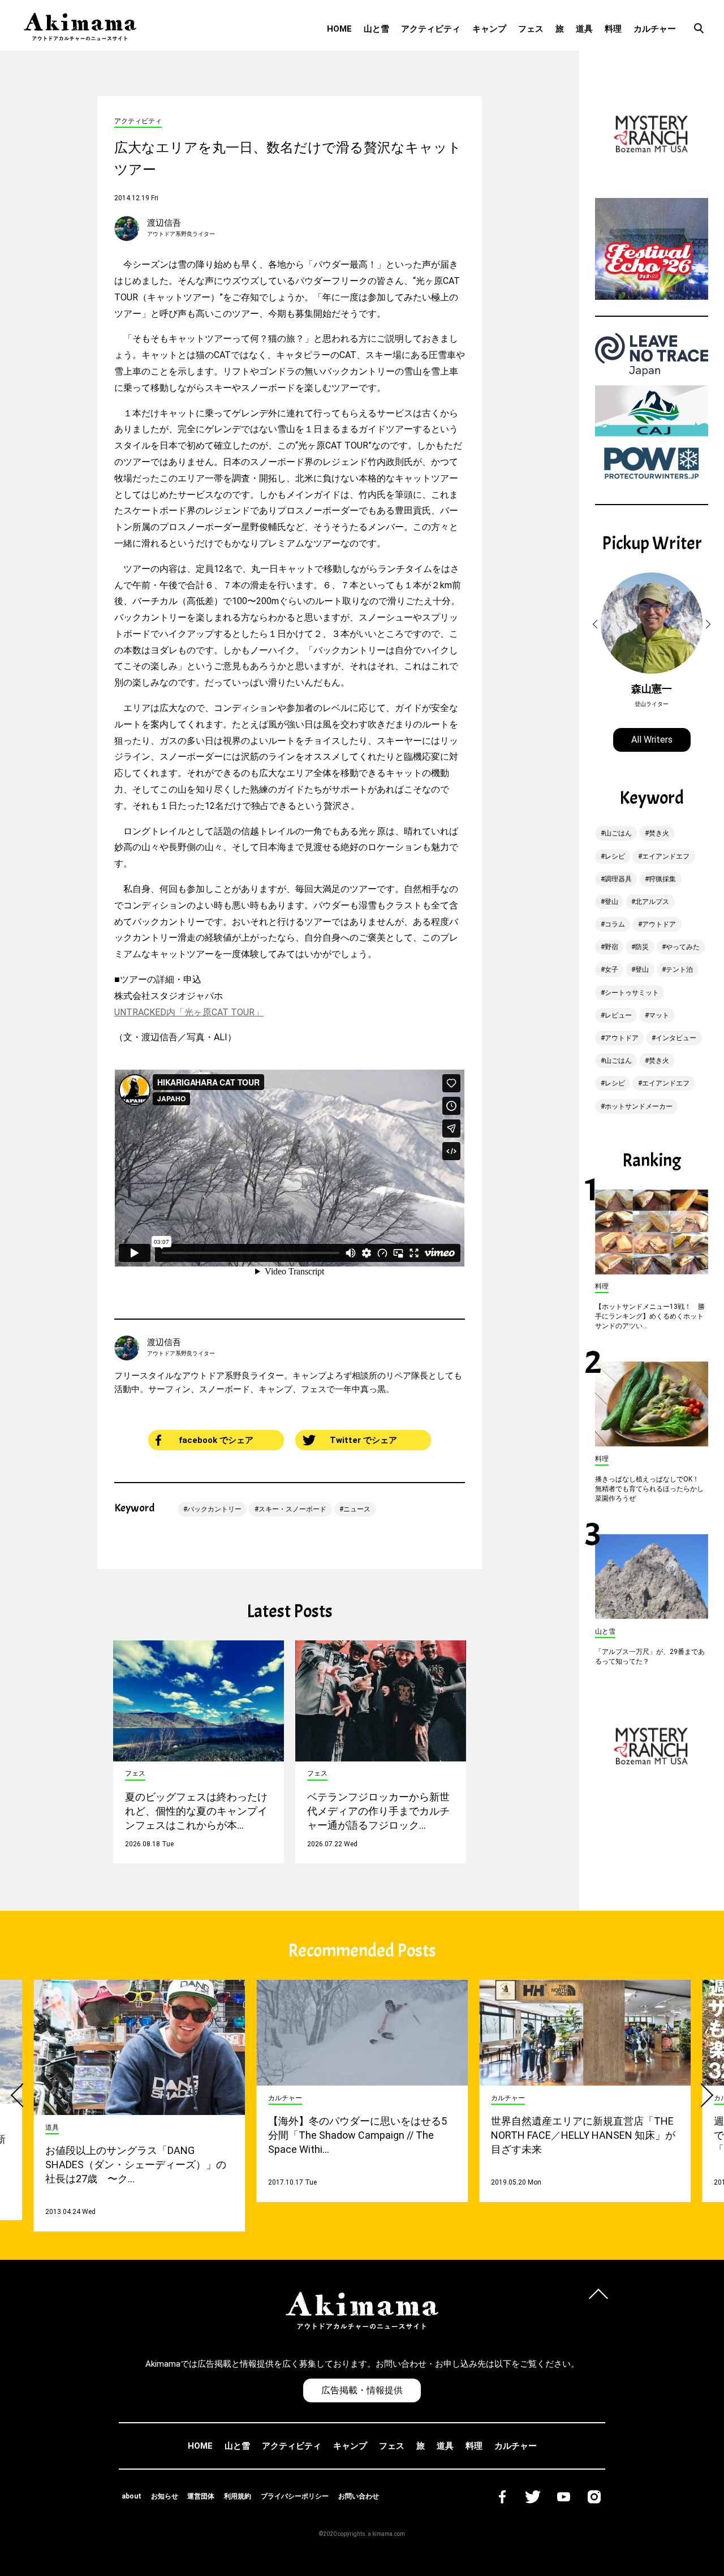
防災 (642, 947)
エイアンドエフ (666, 856)
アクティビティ (431, 29)
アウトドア (659, 924)
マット (659, 1015)
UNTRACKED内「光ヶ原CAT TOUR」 (189, 1012)
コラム (615, 924)
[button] (597, 624)
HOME (339, 29)
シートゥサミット (632, 993)
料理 (613, 29)
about (132, 2496)
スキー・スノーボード (292, 1509)
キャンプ (489, 29)
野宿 (611, 947)
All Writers (652, 740)
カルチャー (655, 29)
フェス (531, 29)
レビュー (618, 1015)
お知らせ (165, 2496)
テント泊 (679, 970)
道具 (584, 29)
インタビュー (676, 1038)
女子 (611, 970)
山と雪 (376, 29)
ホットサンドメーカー (639, 1106)
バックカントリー (214, 1509)
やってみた (683, 947)
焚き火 (659, 833)
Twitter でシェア (363, 1440)
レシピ (615, 856)
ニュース (357, 1509)
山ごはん (618, 833)
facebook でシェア (216, 1440)
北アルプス (652, 902)
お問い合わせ (359, 2496)
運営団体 (201, 2496)
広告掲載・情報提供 (362, 2390)
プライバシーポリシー (295, 2496)
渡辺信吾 (164, 223)
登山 (611, 902)
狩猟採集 (662, 879)
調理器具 (618, 879)
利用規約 (238, 2496)
